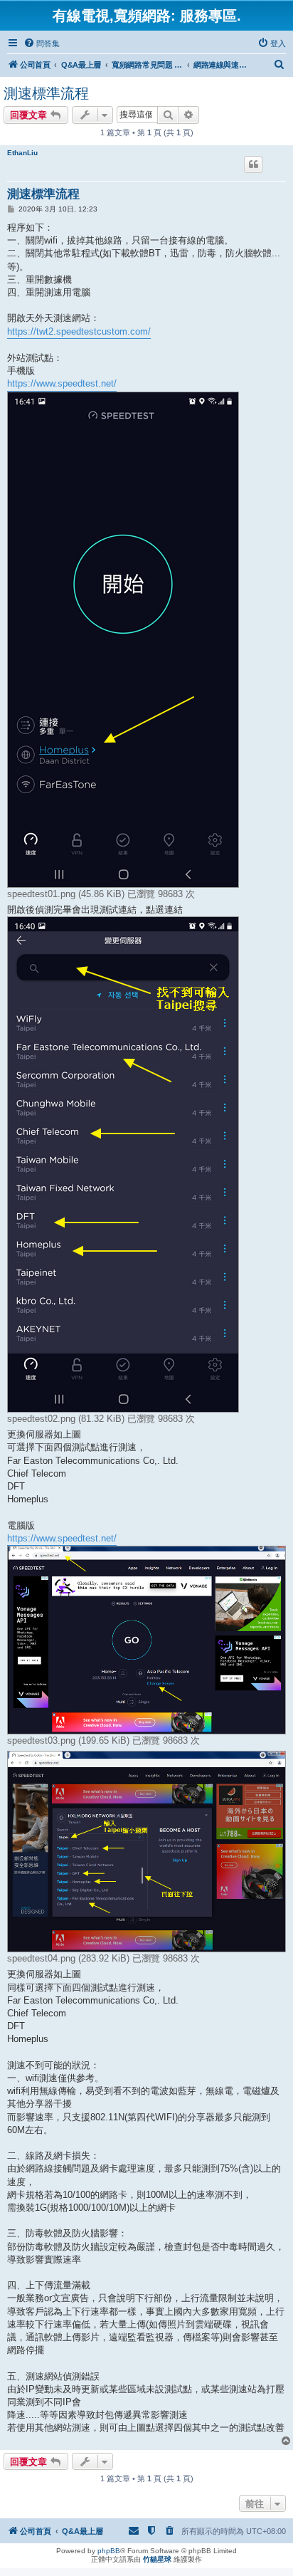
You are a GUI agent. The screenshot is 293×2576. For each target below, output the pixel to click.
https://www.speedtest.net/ (62, 383)
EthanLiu (22, 153)
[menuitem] (42, 43)
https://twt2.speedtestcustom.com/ (79, 331)
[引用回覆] (253, 164)
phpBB (109, 2551)
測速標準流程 (46, 93)
